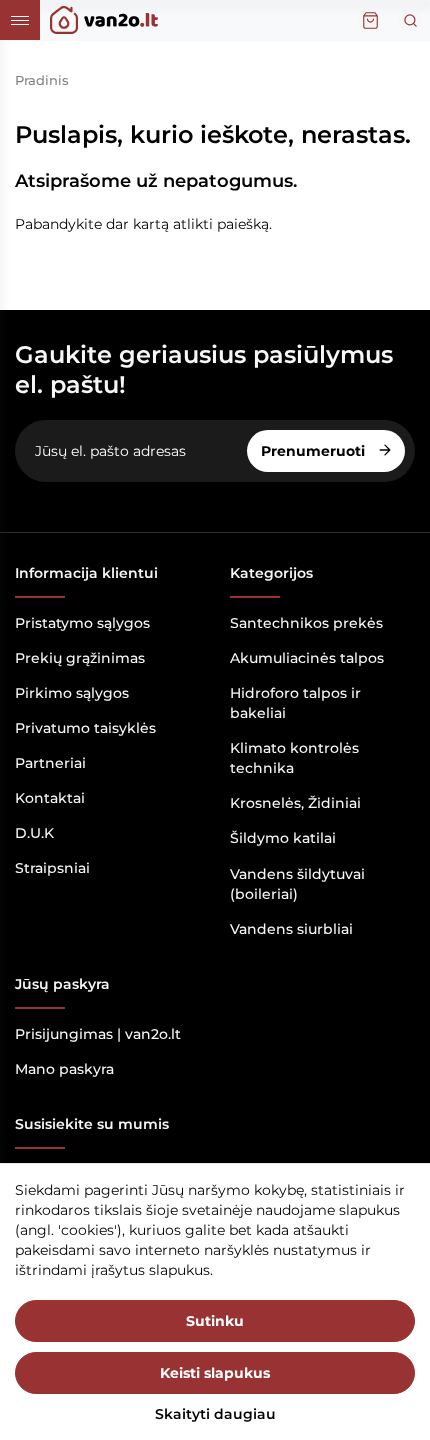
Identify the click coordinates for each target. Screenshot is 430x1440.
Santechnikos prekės (306, 623)
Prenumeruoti (315, 451)
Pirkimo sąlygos (72, 693)
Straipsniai (52, 868)
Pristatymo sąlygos (82, 623)
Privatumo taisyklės (85, 728)
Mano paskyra (64, 1069)
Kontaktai (50, 798)
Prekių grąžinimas (80, 658)
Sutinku (215, 1321)
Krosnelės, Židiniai (295, 803)
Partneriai (50, 763)
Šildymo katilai (283, 838)
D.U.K (34, 833)
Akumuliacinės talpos (307, 658)
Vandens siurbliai (291, 929)
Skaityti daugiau (215, 1414)
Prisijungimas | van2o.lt (98, 1034)
